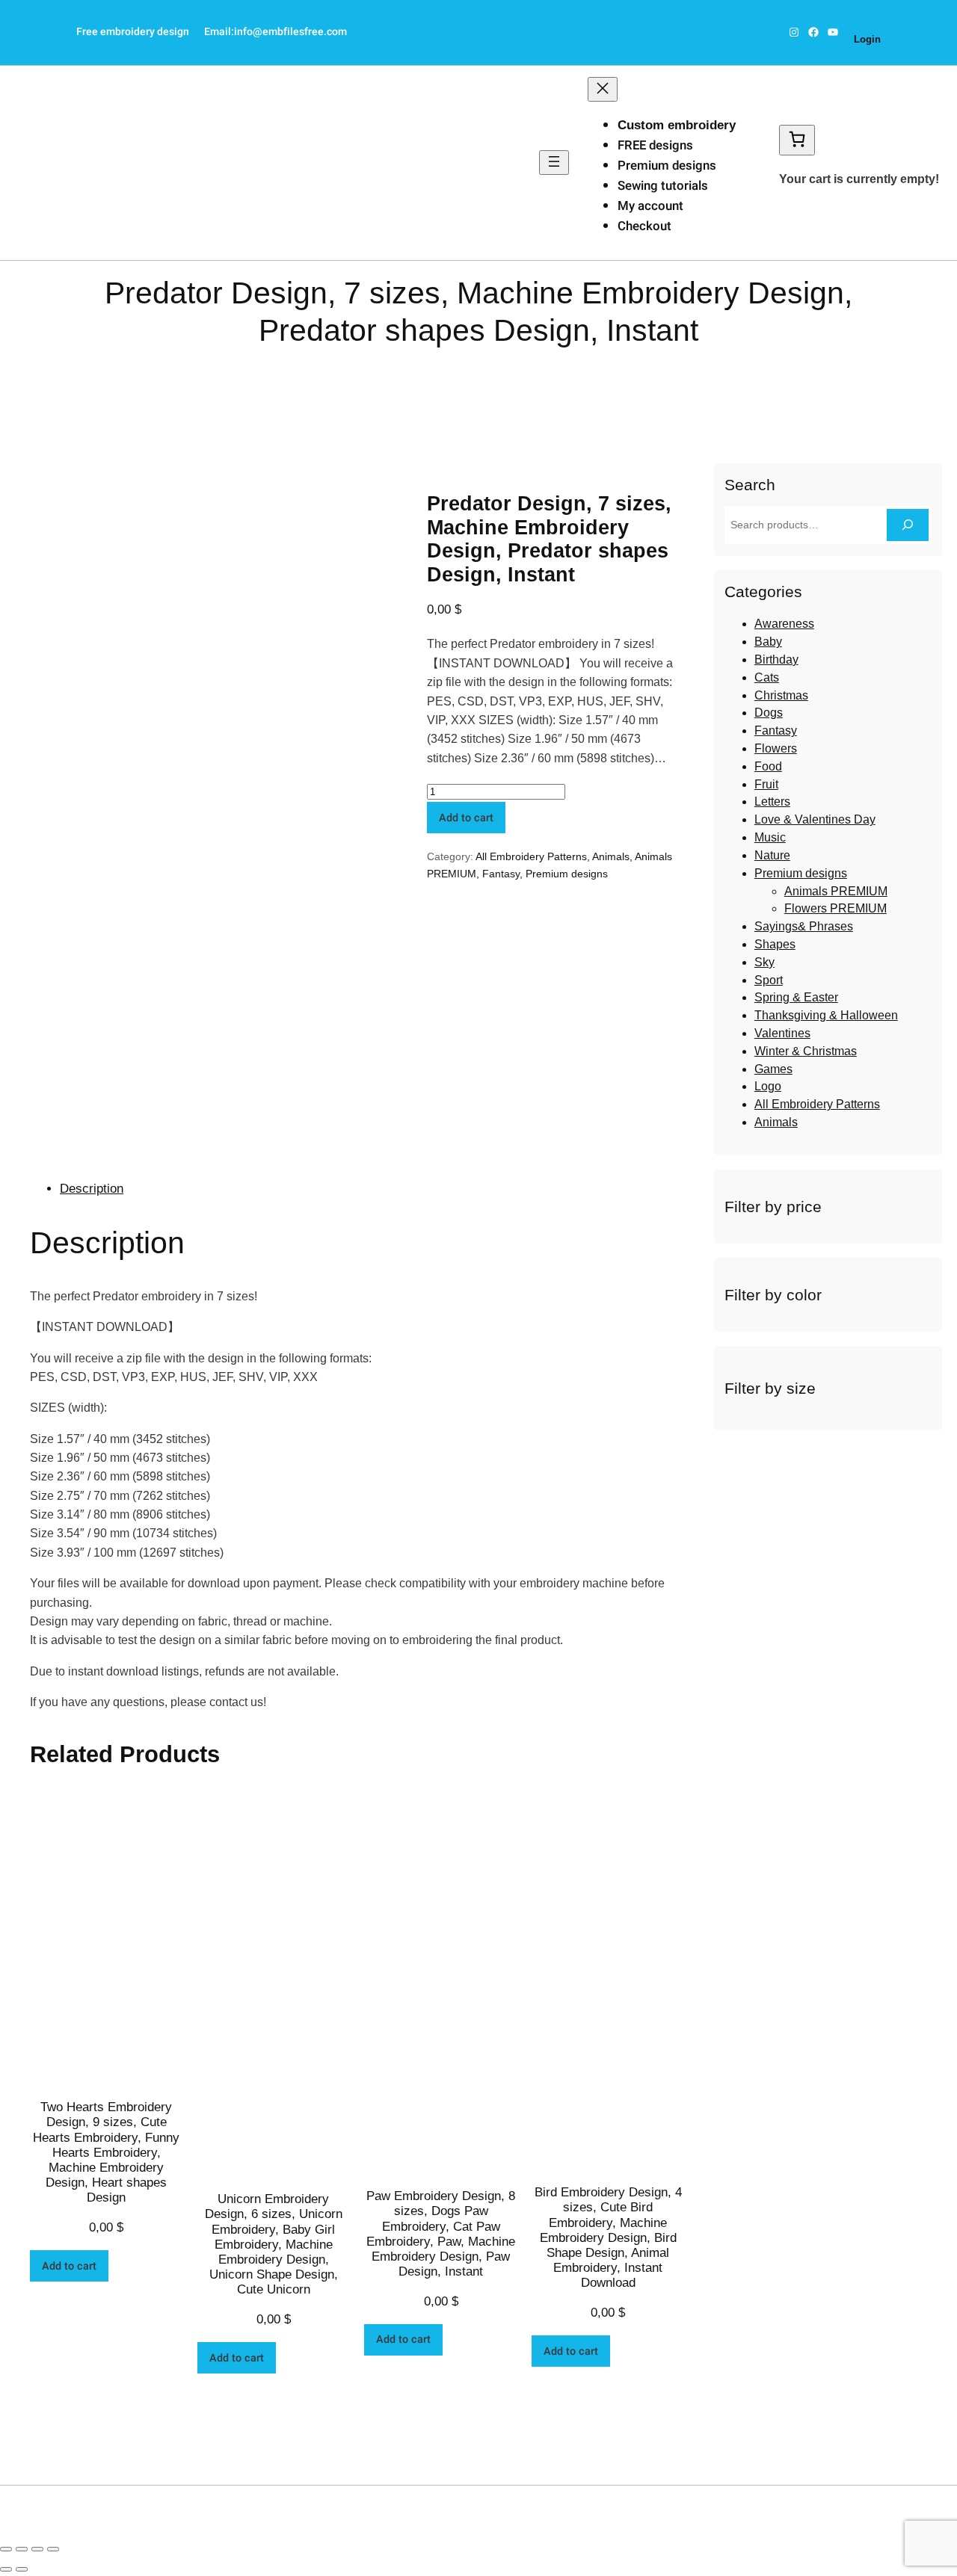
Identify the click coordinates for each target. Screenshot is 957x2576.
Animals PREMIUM (331, 372)
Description (92, 1189)
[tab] (372, 1189)
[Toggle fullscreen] (37, 2549)
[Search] (908, 525)
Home (172, 372)
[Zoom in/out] (53, 2549)
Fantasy (501, 874)
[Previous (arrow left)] (6, 2569)
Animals (611, 856)
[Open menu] (554, 163)
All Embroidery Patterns (531, 856)
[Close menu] (603, 89)
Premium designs (236, 372)
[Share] (22, 2549)
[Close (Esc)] (6, 2549)
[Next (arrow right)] (22, 2569)
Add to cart (466, 818)
